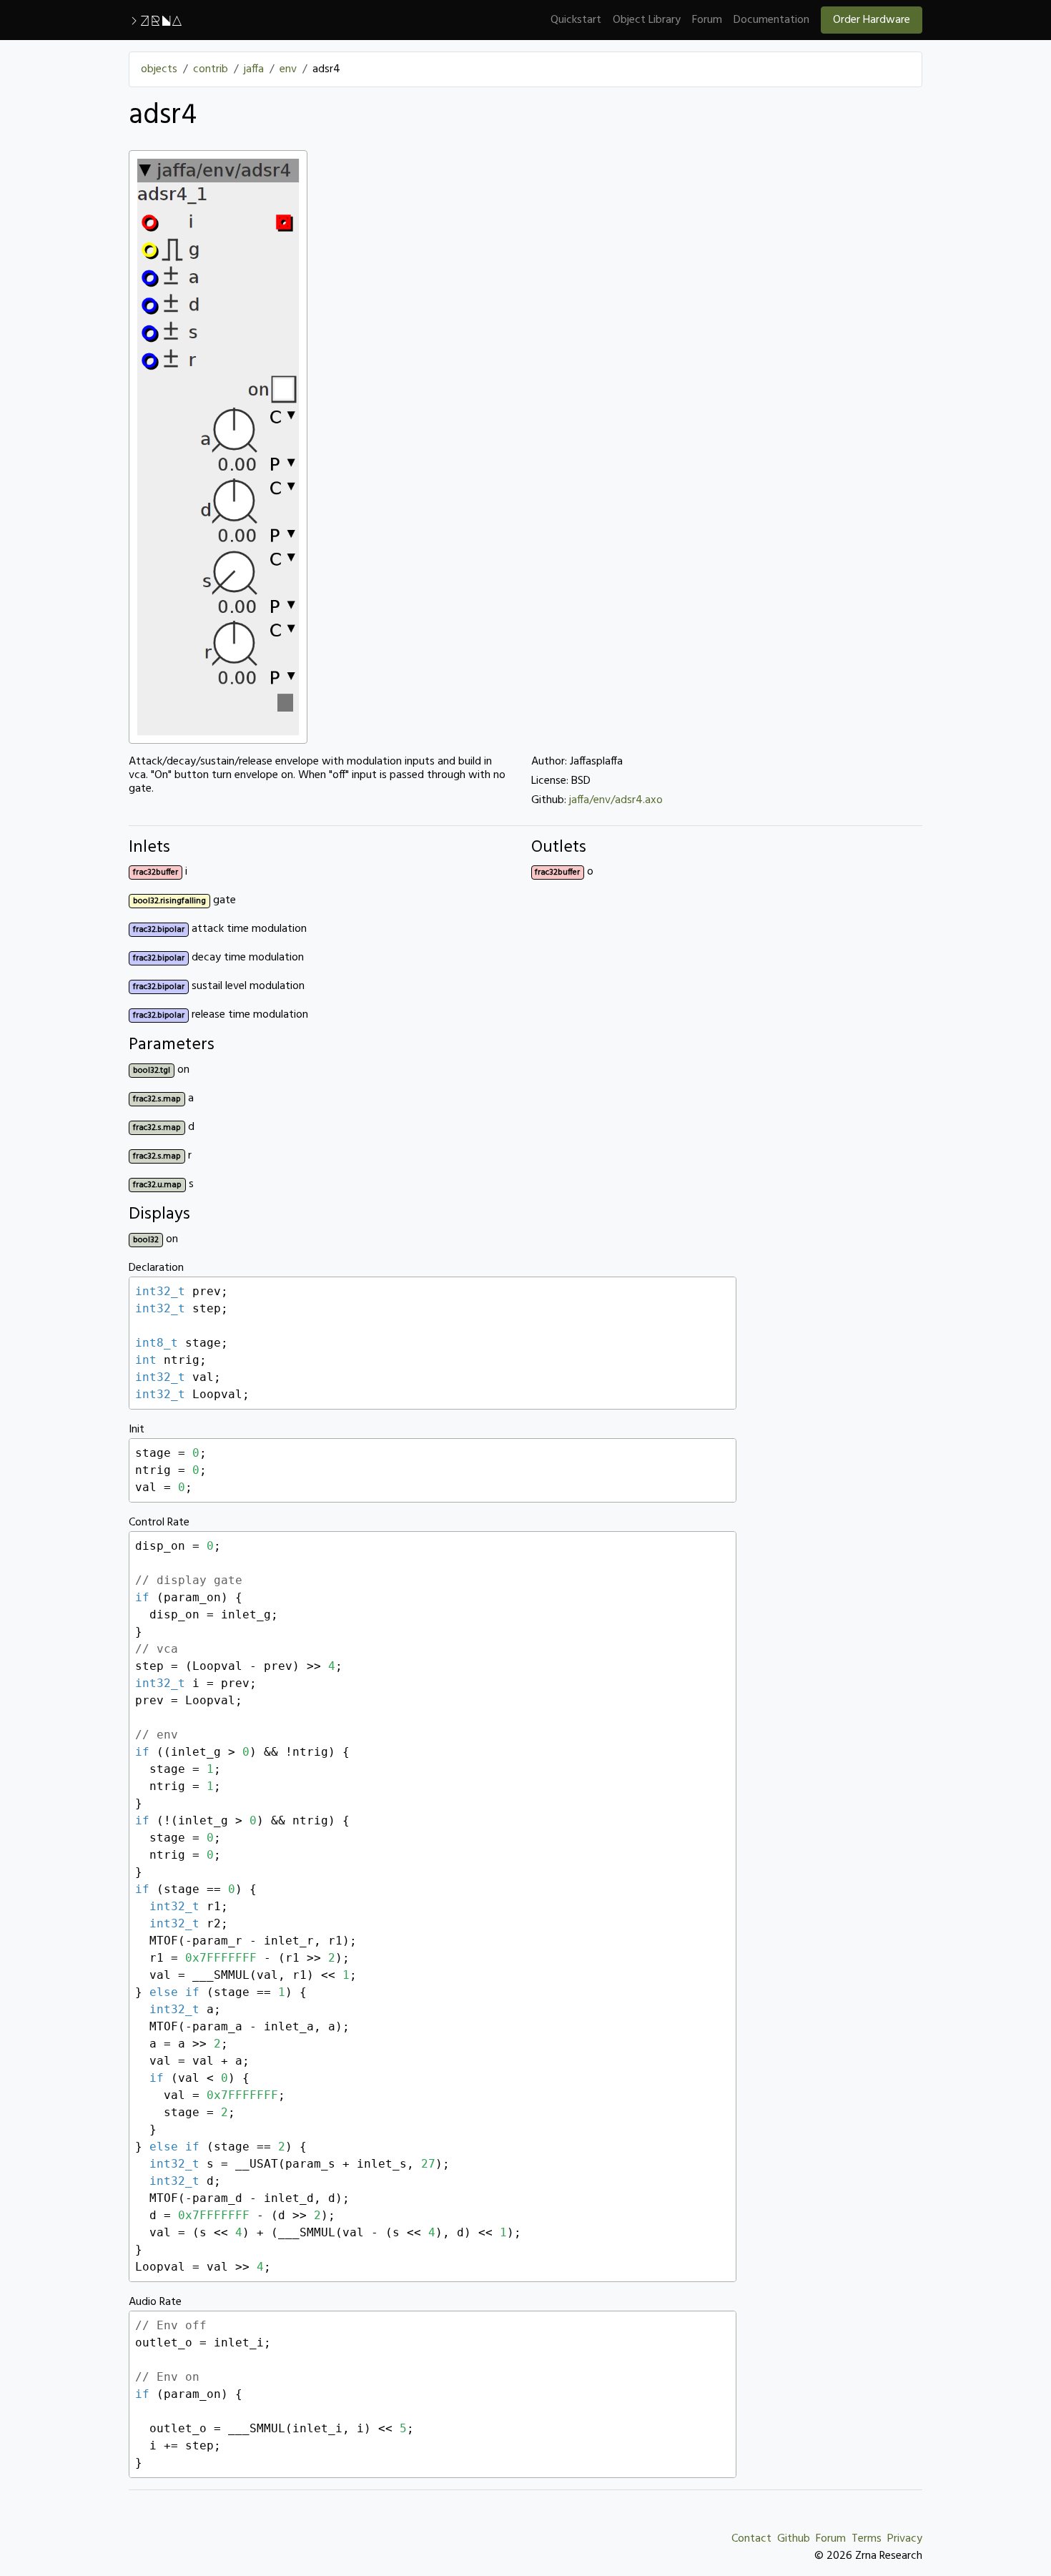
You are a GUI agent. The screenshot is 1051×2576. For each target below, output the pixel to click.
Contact (751, 2539)
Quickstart (576, 20)
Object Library (647, 20)
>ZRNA (156, 20)
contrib (211, 69)
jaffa (254, 69)
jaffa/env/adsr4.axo (616, 800)
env (288, 69)
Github (794, 2539)
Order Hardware (872, 20)
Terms (867, 2539)
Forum (707, 20)
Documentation (771, 20)
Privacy (905, 2539)
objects (159, 69)
